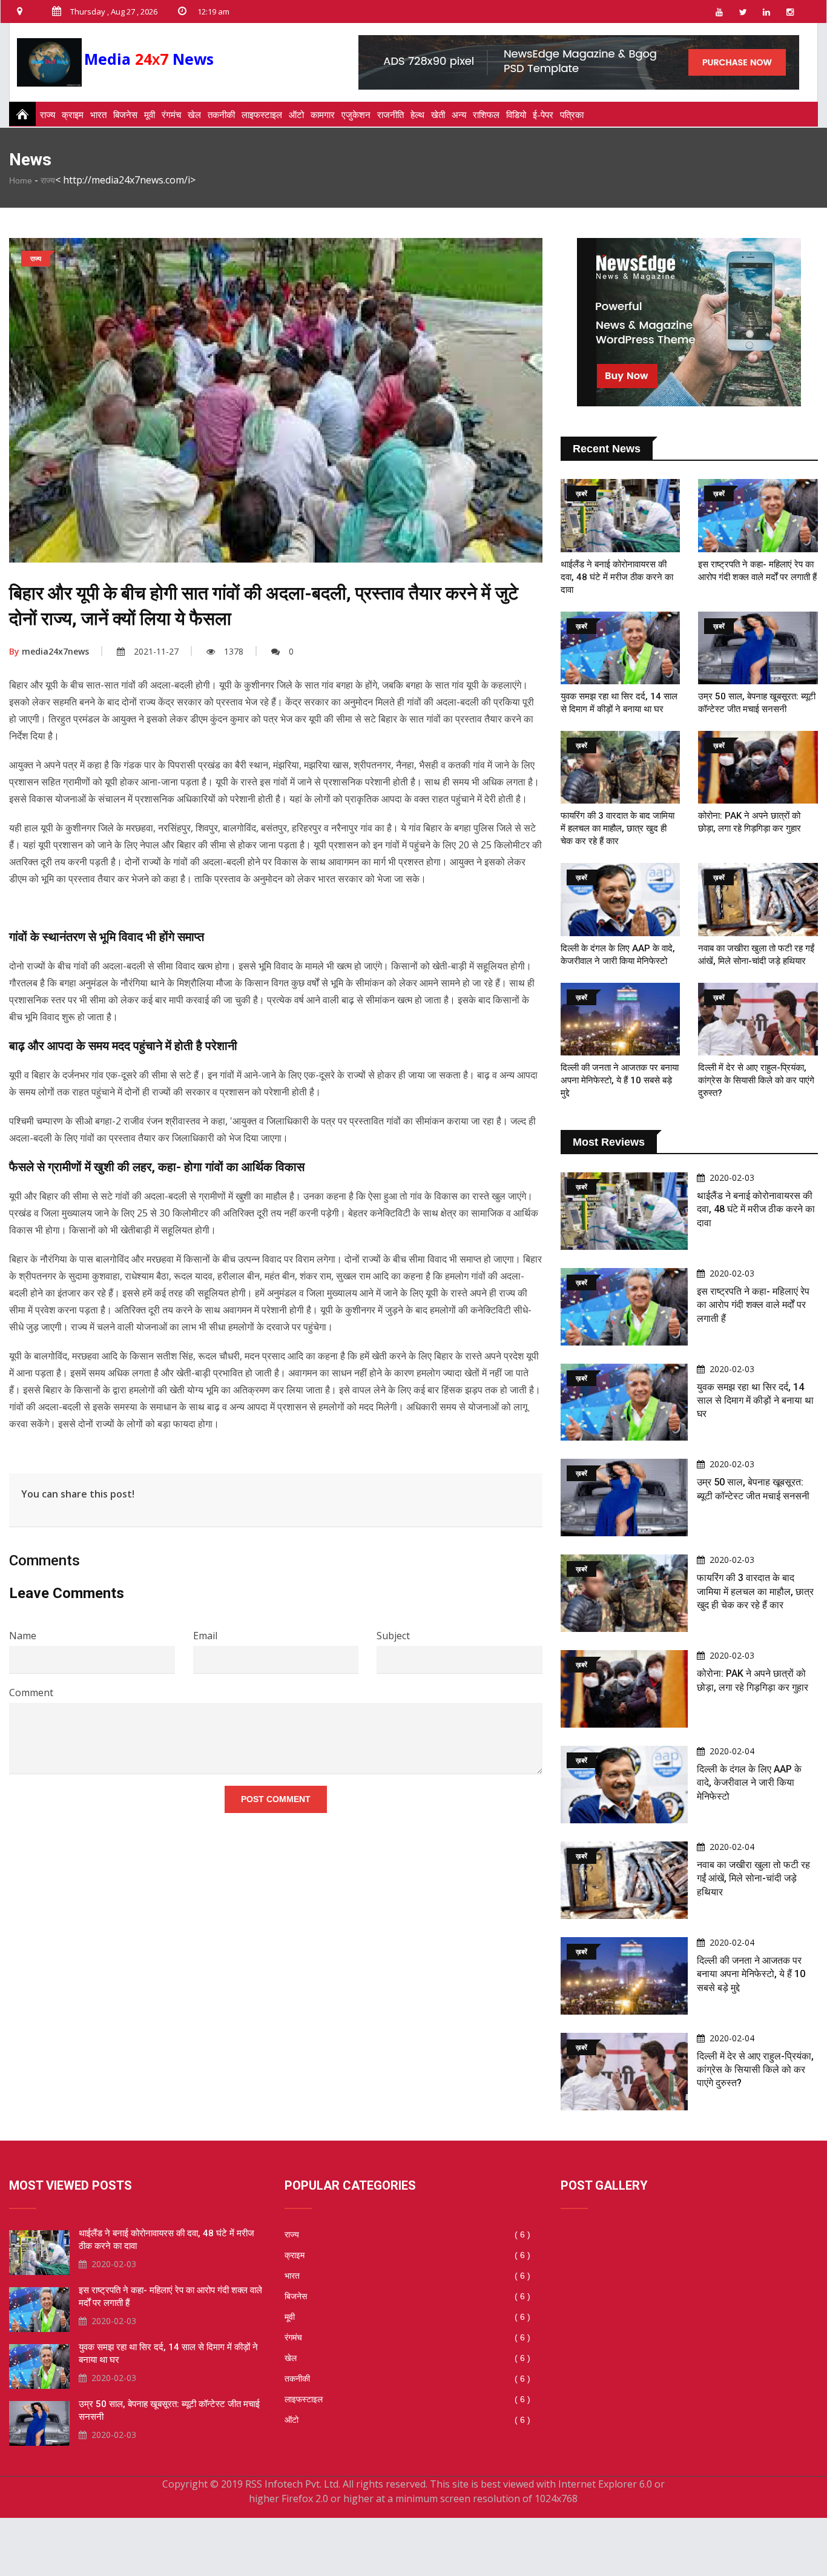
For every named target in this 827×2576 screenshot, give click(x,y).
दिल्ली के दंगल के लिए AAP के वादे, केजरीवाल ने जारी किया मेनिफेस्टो (749, 1783)
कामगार (323, 114)
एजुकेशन (356, 114)
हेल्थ (417, 114)
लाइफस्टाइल (262, 114)
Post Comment (276, 1799)
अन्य (459, 114)
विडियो (516, 114)
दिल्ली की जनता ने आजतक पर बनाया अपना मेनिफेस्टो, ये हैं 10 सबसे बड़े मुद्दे (620, 1080)
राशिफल (486, 114)
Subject (393, 1636)
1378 (234, 651)
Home (21, 180)
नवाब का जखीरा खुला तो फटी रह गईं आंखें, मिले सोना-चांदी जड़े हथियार (753, 1878)
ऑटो (296, 114)
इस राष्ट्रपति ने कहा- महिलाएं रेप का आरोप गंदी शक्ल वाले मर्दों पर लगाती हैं (753, 1305)
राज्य (48, 114)
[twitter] (743, 12)
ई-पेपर (543, 114)
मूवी (150, 114)
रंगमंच (171, 114)
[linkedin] (766, 12)
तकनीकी (221, 114)
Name (23, 1636)
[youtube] (719, 12)
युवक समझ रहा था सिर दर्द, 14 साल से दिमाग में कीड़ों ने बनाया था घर (755, 1401)
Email (205, 1636)
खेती (438, 114)
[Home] (19, 114)
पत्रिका (572, 114)
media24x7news (49, 651)
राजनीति (390, 114)
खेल (194, 114)
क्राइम (73, 114)
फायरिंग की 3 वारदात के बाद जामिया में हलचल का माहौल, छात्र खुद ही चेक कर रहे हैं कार (618, 828)
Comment (31, 1693)
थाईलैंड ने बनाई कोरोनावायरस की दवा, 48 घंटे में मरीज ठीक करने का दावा (617, 577)
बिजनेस (125, 114)
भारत (98, 114)
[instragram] (790, 12)
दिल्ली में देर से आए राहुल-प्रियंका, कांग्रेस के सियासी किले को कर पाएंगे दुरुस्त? (756, 1080)
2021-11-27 (156, 651)
